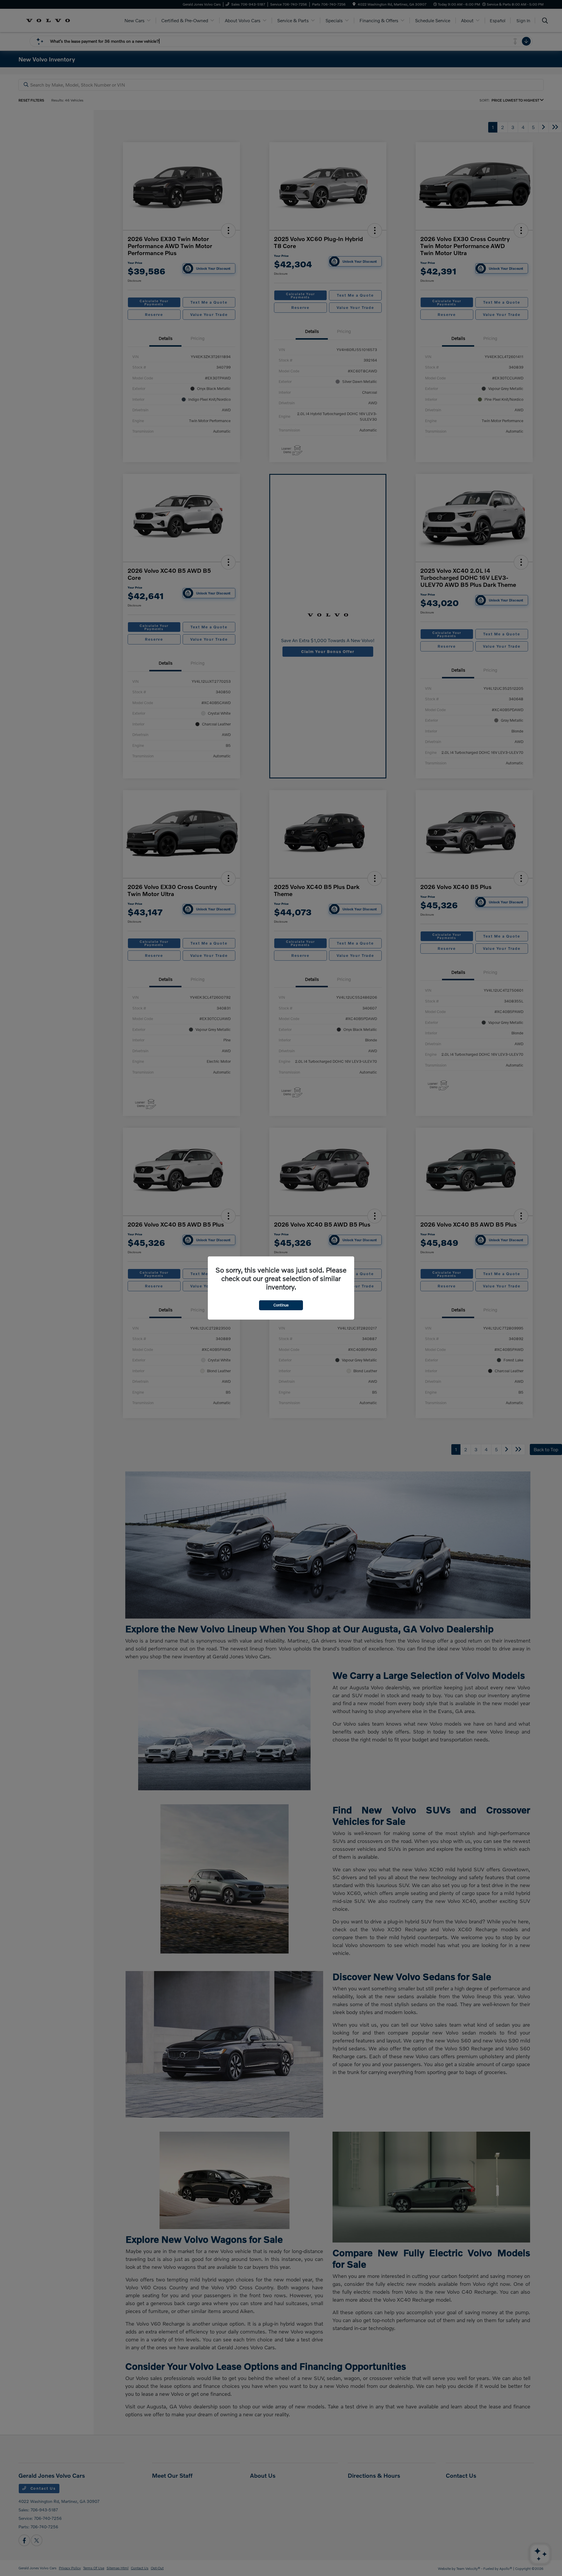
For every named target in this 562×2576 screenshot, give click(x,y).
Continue (281, 1305)
